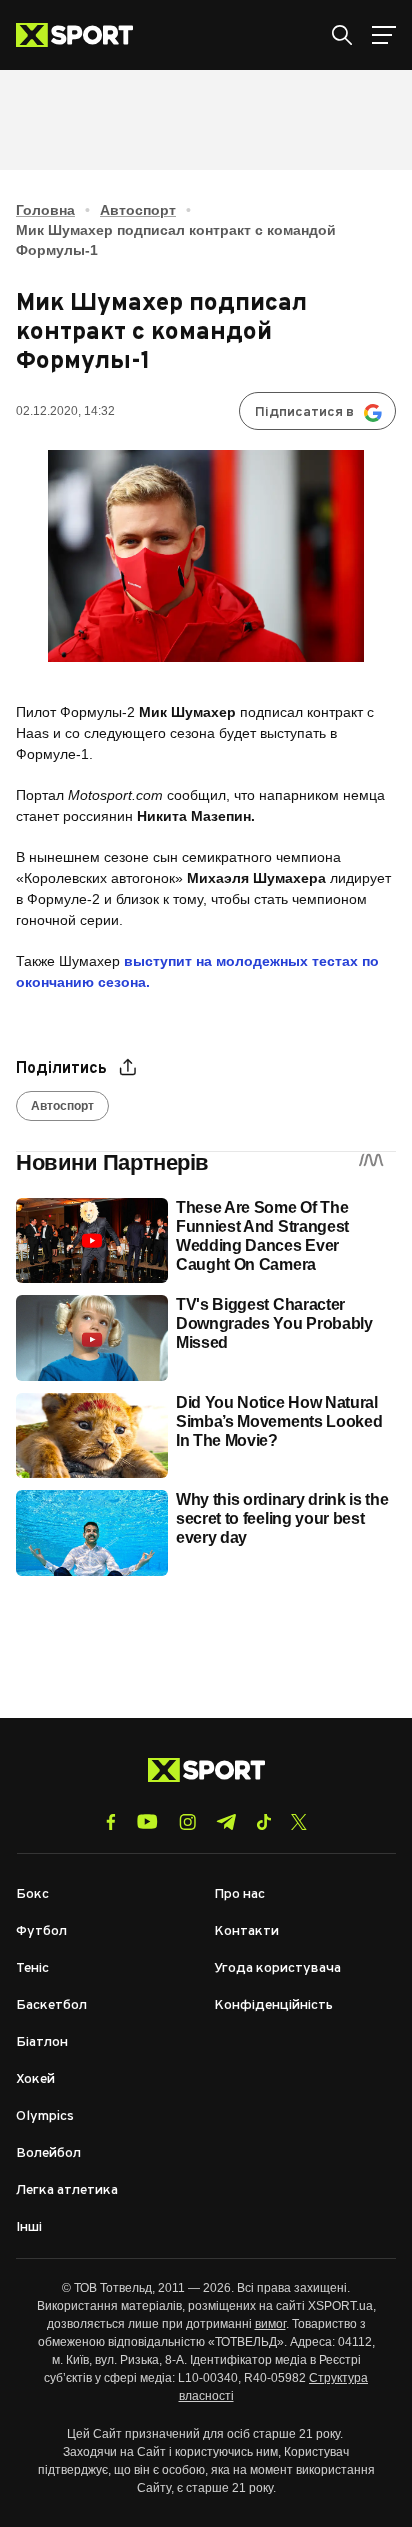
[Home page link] (82, 35)
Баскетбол (51, 2005)
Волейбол (48, 2153)
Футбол (41, 1931)
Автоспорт (138, 210)
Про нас (239, 1894)
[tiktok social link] (263, 1822)
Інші (29, 2227)
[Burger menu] (384, 35)
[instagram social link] (187, 1822)
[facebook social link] (111, 1822)
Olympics (45, 2116)
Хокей (35, 2079)
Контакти (246, 1931)
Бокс (32, 1894)
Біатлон (42, 2042)
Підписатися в (304, 412)
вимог (270, 2324)
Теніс (32, 1968)
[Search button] (342, 35)
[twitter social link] (299, 1822)
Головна (45, 210)
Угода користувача (277, 1968)
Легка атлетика (67, 2190)
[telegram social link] (226, 1822)
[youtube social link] (147, 1821)
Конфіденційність (273, 2005)
